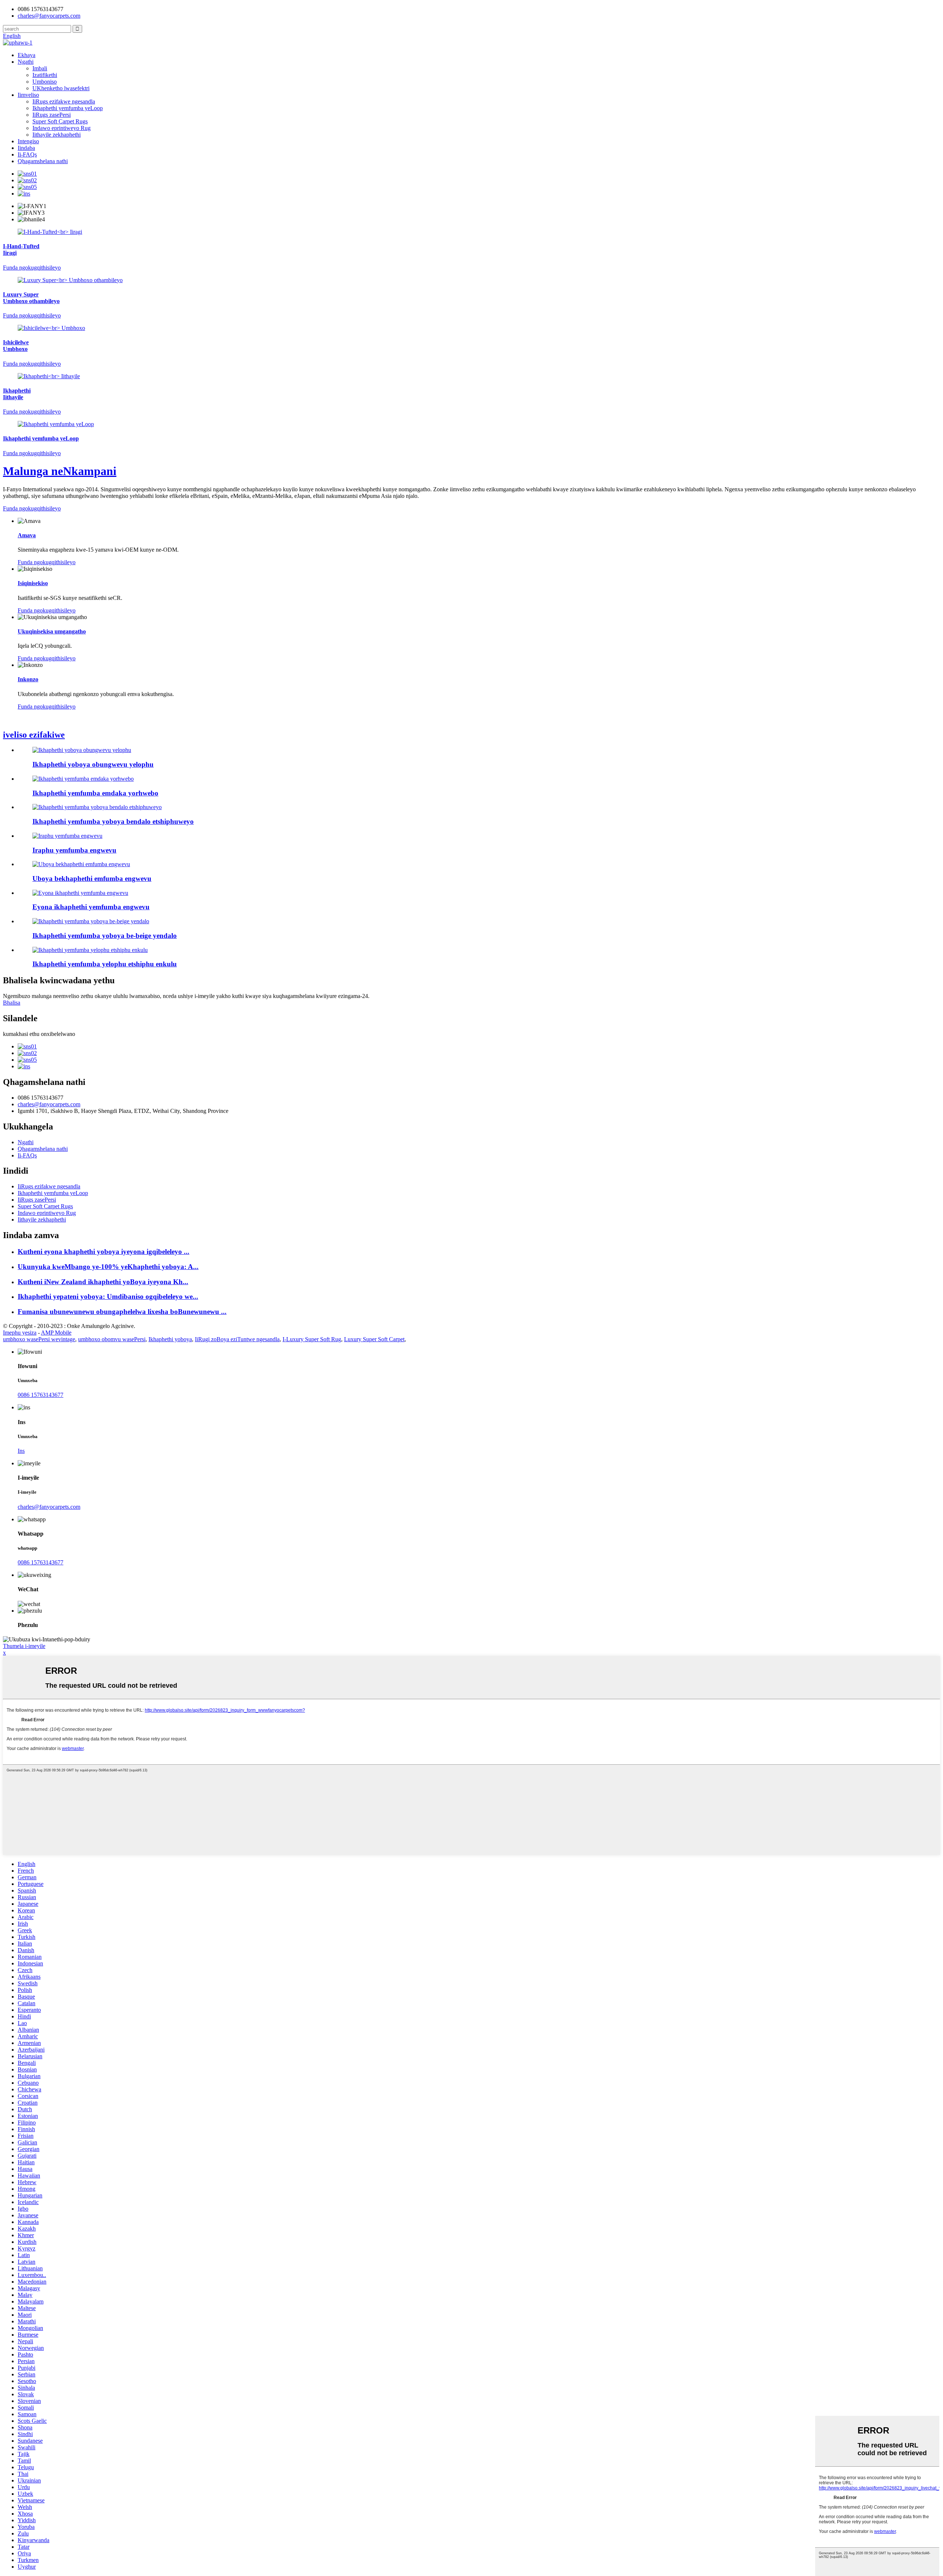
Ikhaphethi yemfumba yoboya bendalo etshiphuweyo (113, 821)
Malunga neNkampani (60, 471)
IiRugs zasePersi (52, 115)
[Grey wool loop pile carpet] (82, 750)
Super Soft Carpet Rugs (60, 121)
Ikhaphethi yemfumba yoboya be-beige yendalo (105, 936)
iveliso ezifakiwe (34, 735)
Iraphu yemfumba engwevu (74, 850)
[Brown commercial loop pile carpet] (83, 779)
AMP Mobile (56, 1333)
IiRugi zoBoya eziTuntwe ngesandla (237, 1339)
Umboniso (45, 82)
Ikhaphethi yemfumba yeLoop (68, 108)
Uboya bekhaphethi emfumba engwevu (92, 878)
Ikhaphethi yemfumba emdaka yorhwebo (95, 793)
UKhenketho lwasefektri (61, 88)
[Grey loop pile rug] (67, 836)
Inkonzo (28, 679)
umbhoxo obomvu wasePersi (112, 1339)
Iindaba (26, 148)
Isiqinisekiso (33, 583)
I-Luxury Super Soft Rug (312, 1339)
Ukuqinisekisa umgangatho (52, 631)
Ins (21, 1451)
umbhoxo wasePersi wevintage (39, 1339)
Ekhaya (27, 55)
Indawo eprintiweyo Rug (62, 128)
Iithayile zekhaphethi (57, 135)
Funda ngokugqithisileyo (32, 508)
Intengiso (28, 141)
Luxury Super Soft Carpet (374, 1339)
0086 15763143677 (41, 1395)
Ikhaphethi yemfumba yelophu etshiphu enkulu (105, 964)
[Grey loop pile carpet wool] (81, 864)
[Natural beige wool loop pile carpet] (91, 921)
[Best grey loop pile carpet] (80, 893)
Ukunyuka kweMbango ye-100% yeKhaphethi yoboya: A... (108, 1267)
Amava (27, 535)
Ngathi (26, 62)
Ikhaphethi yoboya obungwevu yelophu (93, 764)
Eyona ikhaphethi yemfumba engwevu (91, 907)
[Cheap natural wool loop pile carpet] (97, 807)
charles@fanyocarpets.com (49, 16)
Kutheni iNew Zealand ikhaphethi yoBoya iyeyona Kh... (103, 1282)
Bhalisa (12, 1003)
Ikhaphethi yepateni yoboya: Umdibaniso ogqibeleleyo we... (108, 1296)
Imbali (40, 68)
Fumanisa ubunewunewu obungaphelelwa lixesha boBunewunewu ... (122, 1312)
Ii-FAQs (27, 154)
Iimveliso (28, 95)
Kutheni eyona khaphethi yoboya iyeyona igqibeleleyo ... (104, 1252)
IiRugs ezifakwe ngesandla (64, 101)
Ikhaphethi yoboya (170, 1339)
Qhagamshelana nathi (43, 161)
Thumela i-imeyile (24, 1646)
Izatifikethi (45, 75)
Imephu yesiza (20, 1333)
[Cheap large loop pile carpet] (90, 950)
